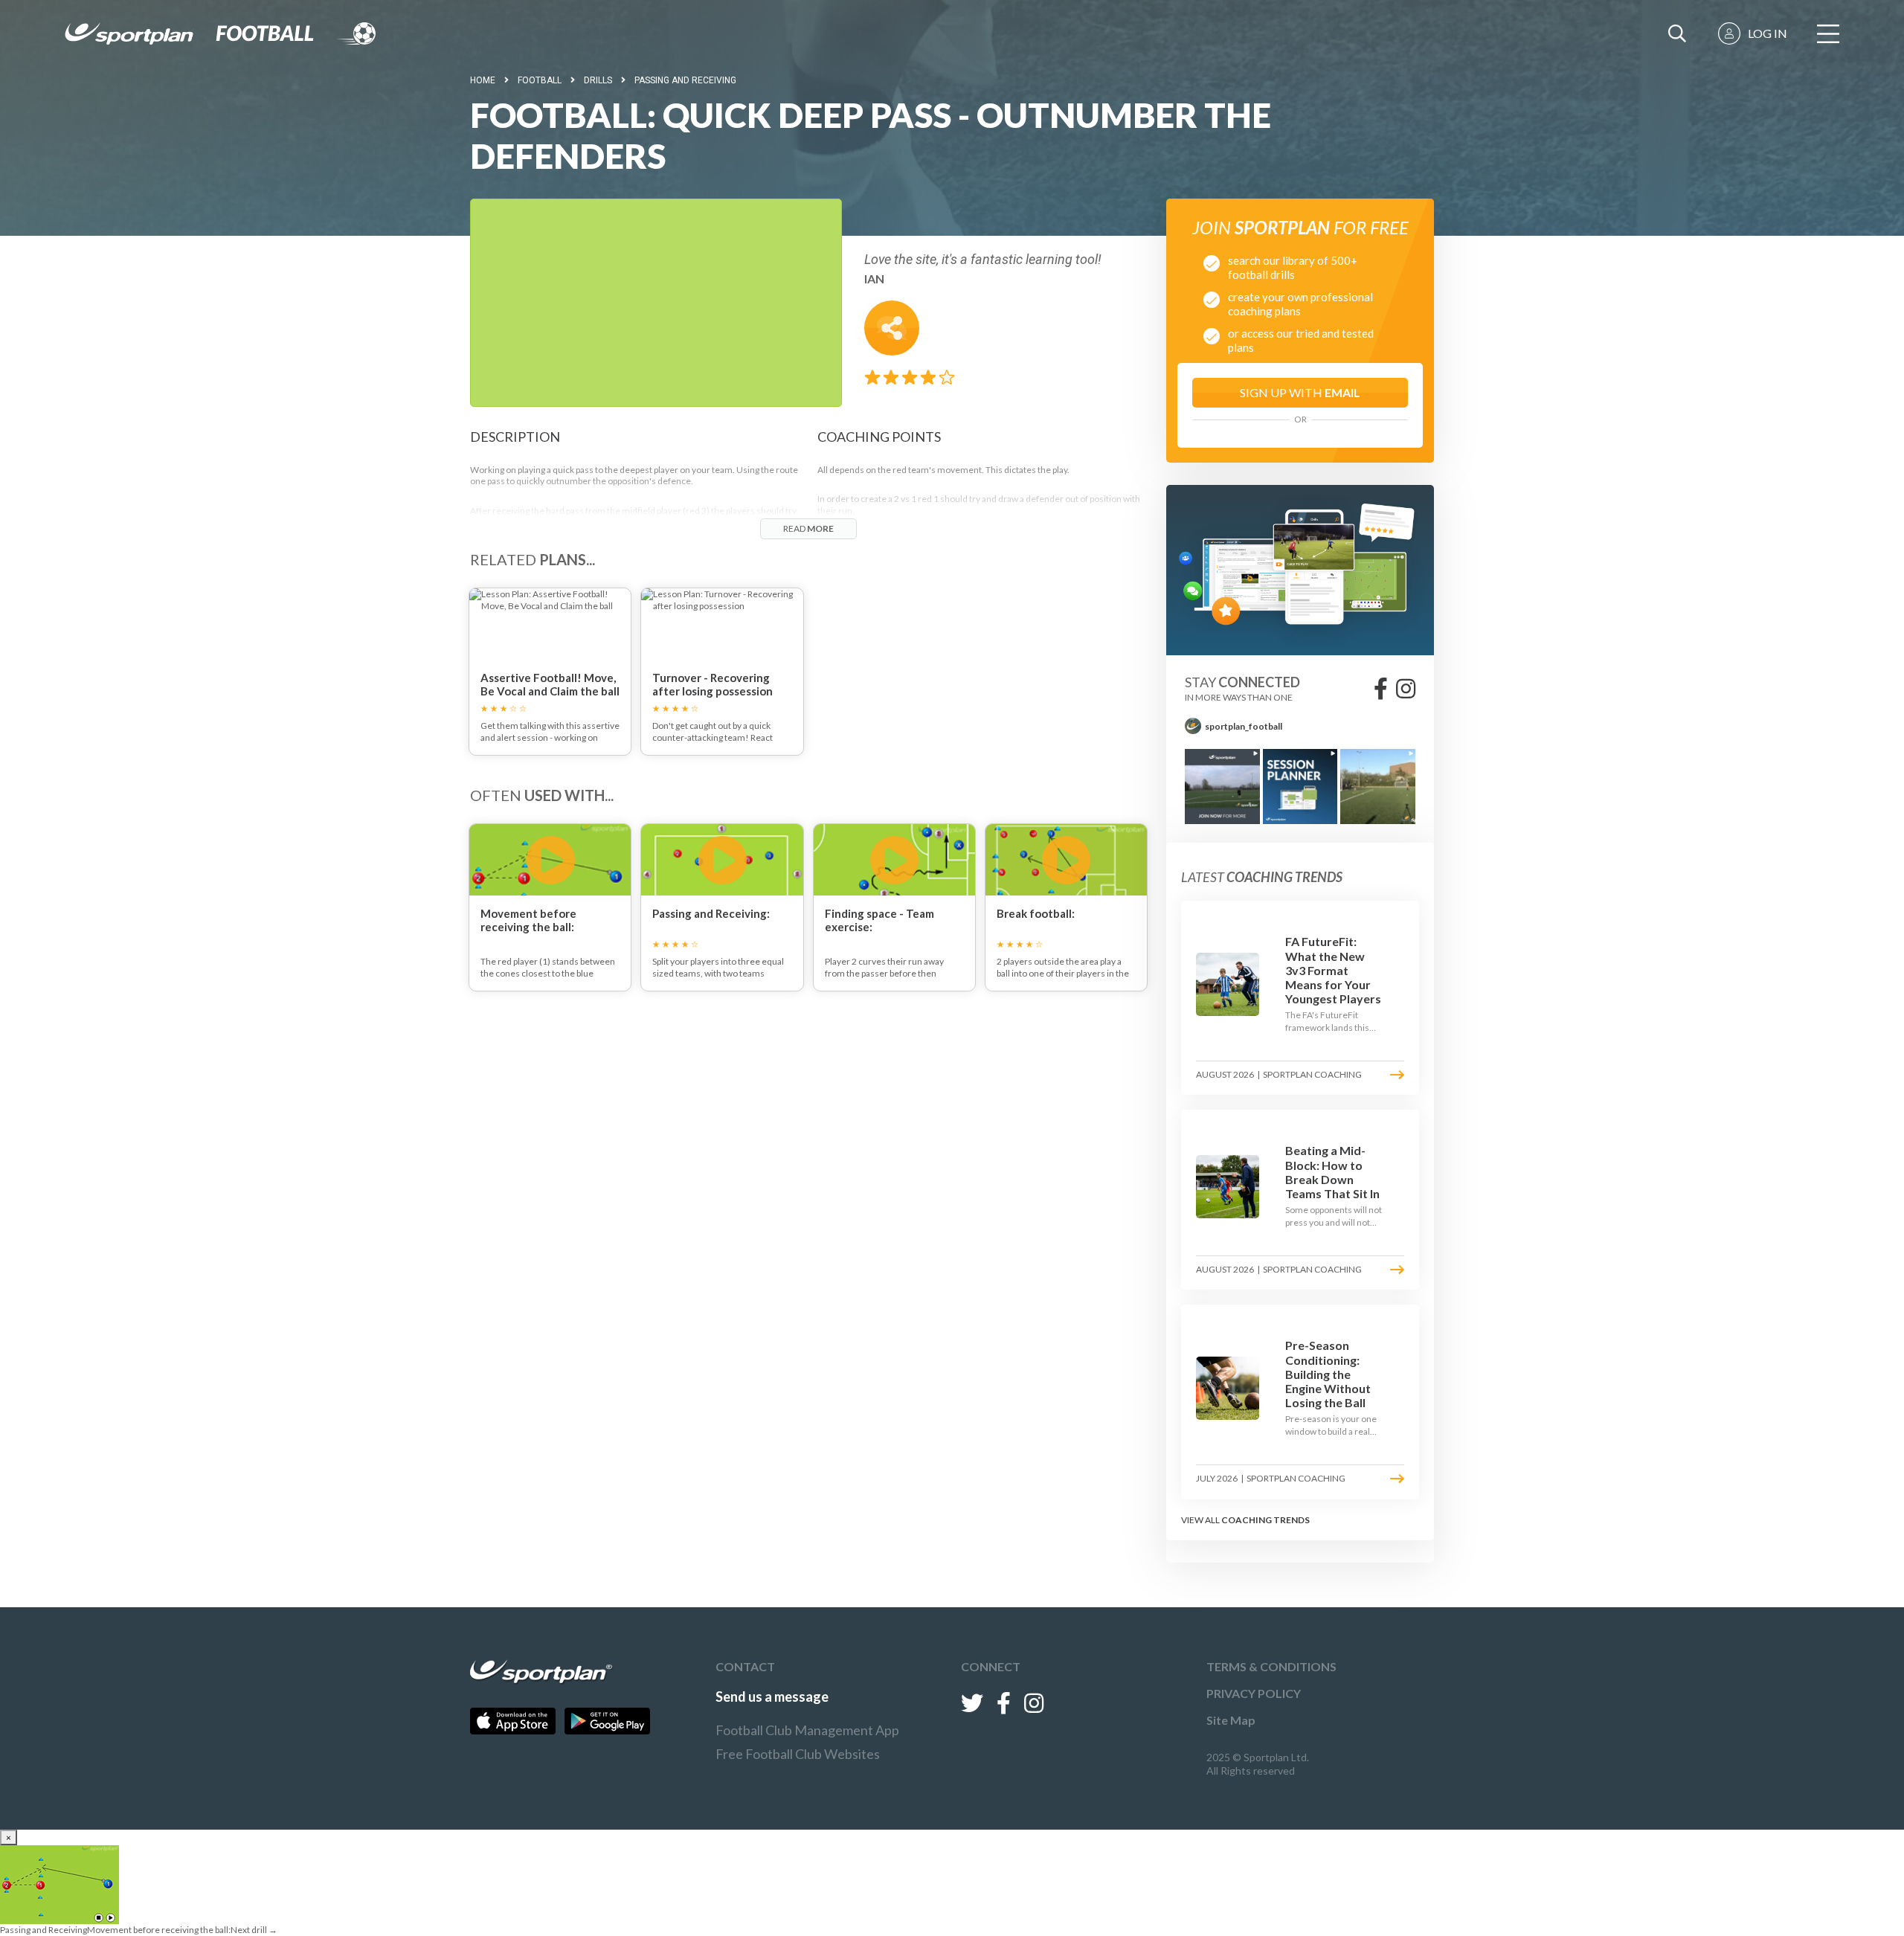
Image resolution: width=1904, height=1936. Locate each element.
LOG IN (1768, 33)
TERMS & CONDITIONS (1271, 1666)
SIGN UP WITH (1300, 392)
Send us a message (772, 1697)
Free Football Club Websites (798, 1754)
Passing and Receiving (685, 80)
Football (540, 80)
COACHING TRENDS (1265, 1520)
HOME (483, 80)
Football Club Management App (807, 1730)
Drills (598, 80)
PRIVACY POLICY (1254, 1693)
